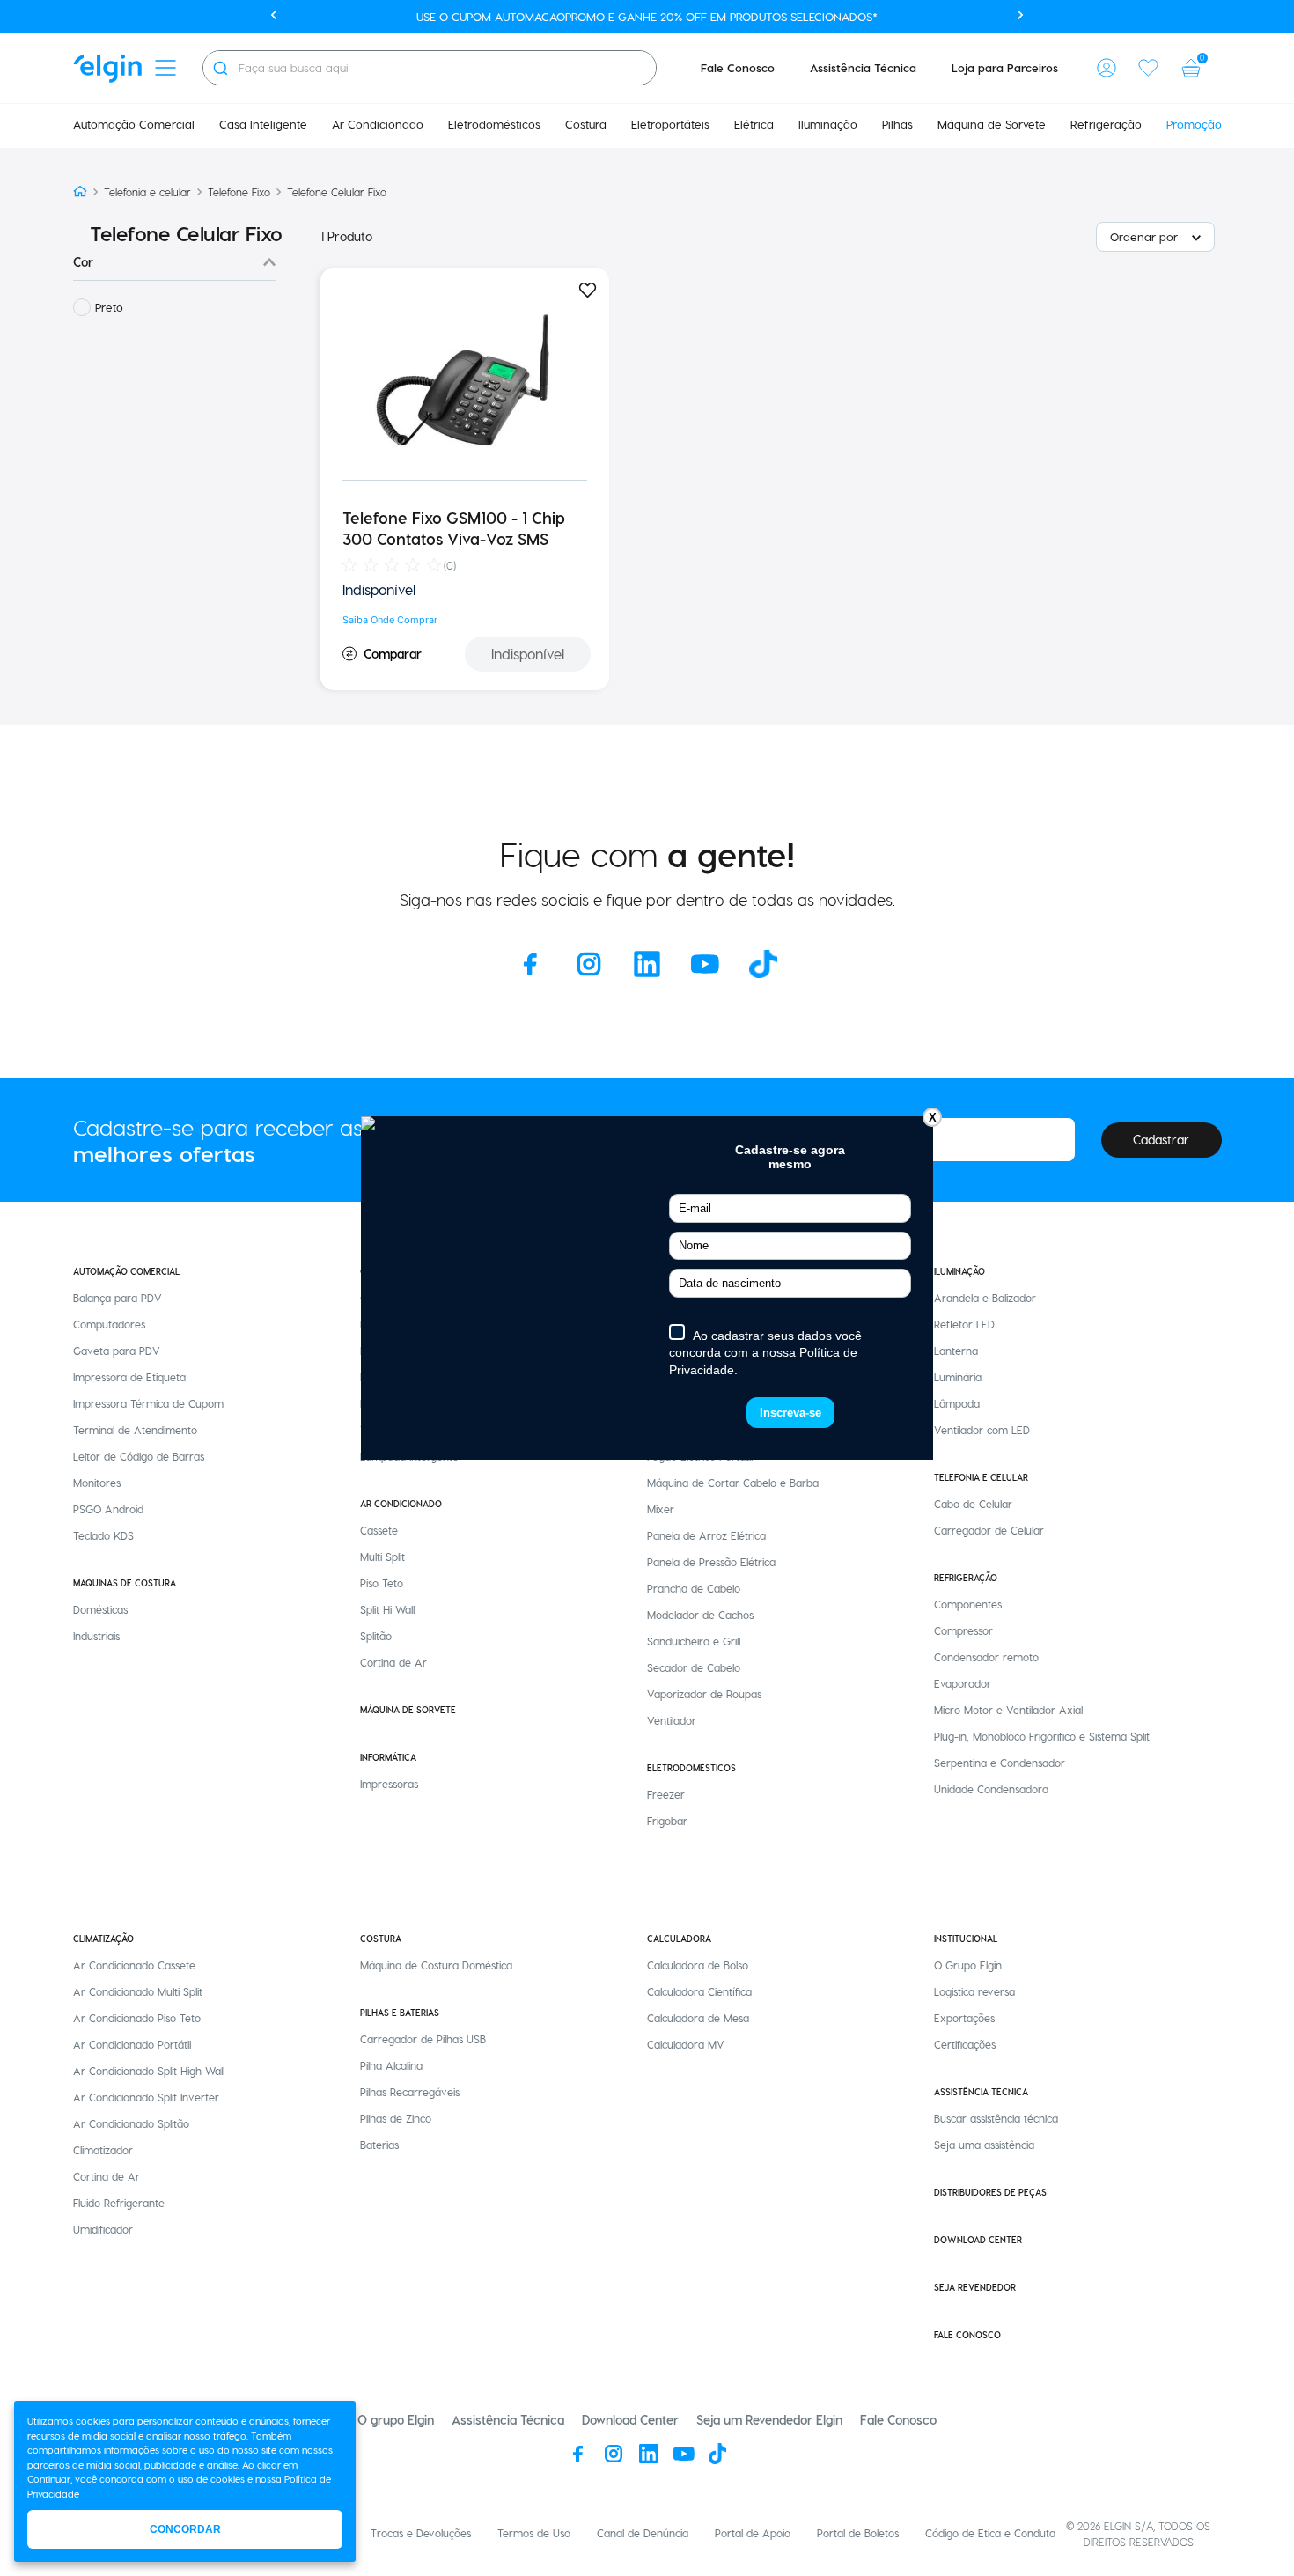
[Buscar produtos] (220, 68)
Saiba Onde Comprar (390, 620)
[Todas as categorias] (165, 68)
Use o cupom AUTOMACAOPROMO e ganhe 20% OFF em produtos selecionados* (647, 16)
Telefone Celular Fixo (337, 192)
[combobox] (430, 68)
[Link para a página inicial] (80, 192)
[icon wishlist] (1149, 68)
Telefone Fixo (239, 192)
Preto (109, 307)
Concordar (185, 2529)
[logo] (107, 68)
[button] (1107, 68)
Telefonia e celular (147, 192)
